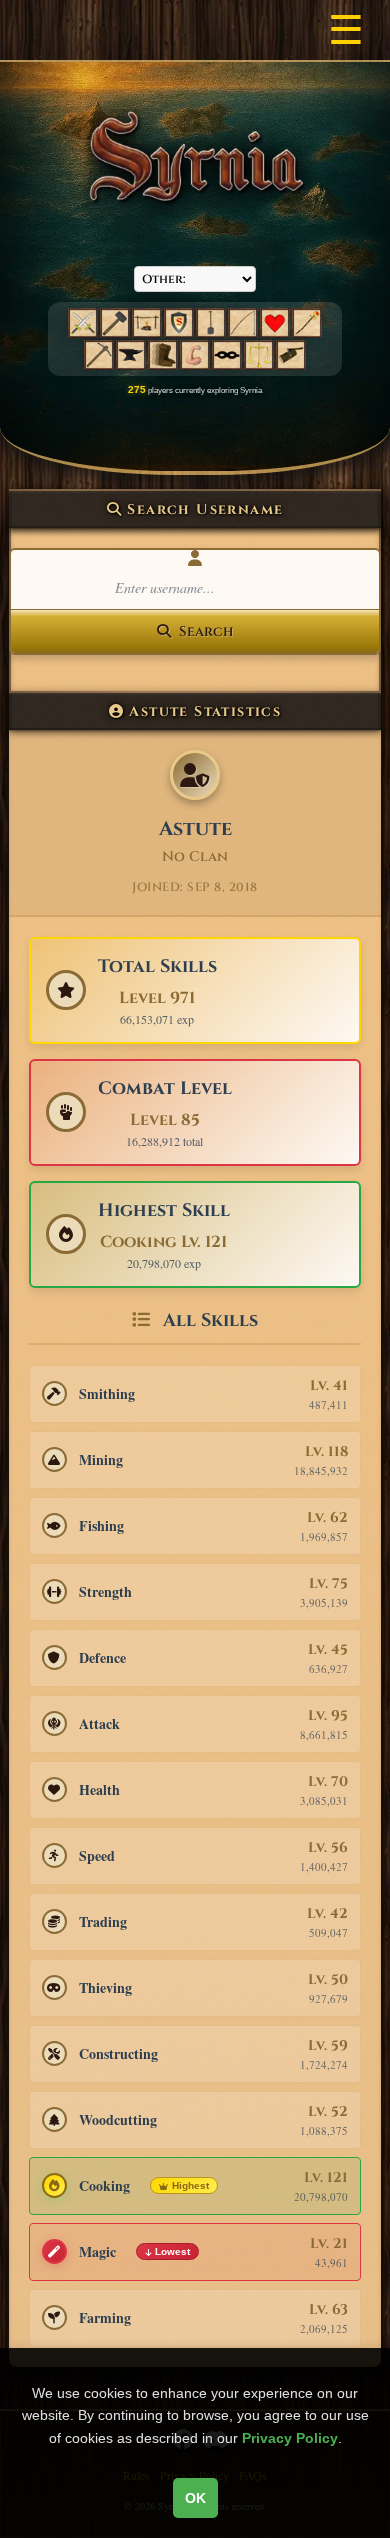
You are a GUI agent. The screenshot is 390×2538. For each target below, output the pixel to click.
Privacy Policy (290, 2438)
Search (206, 631)
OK (195, 2498)
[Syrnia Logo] (195, 157)
